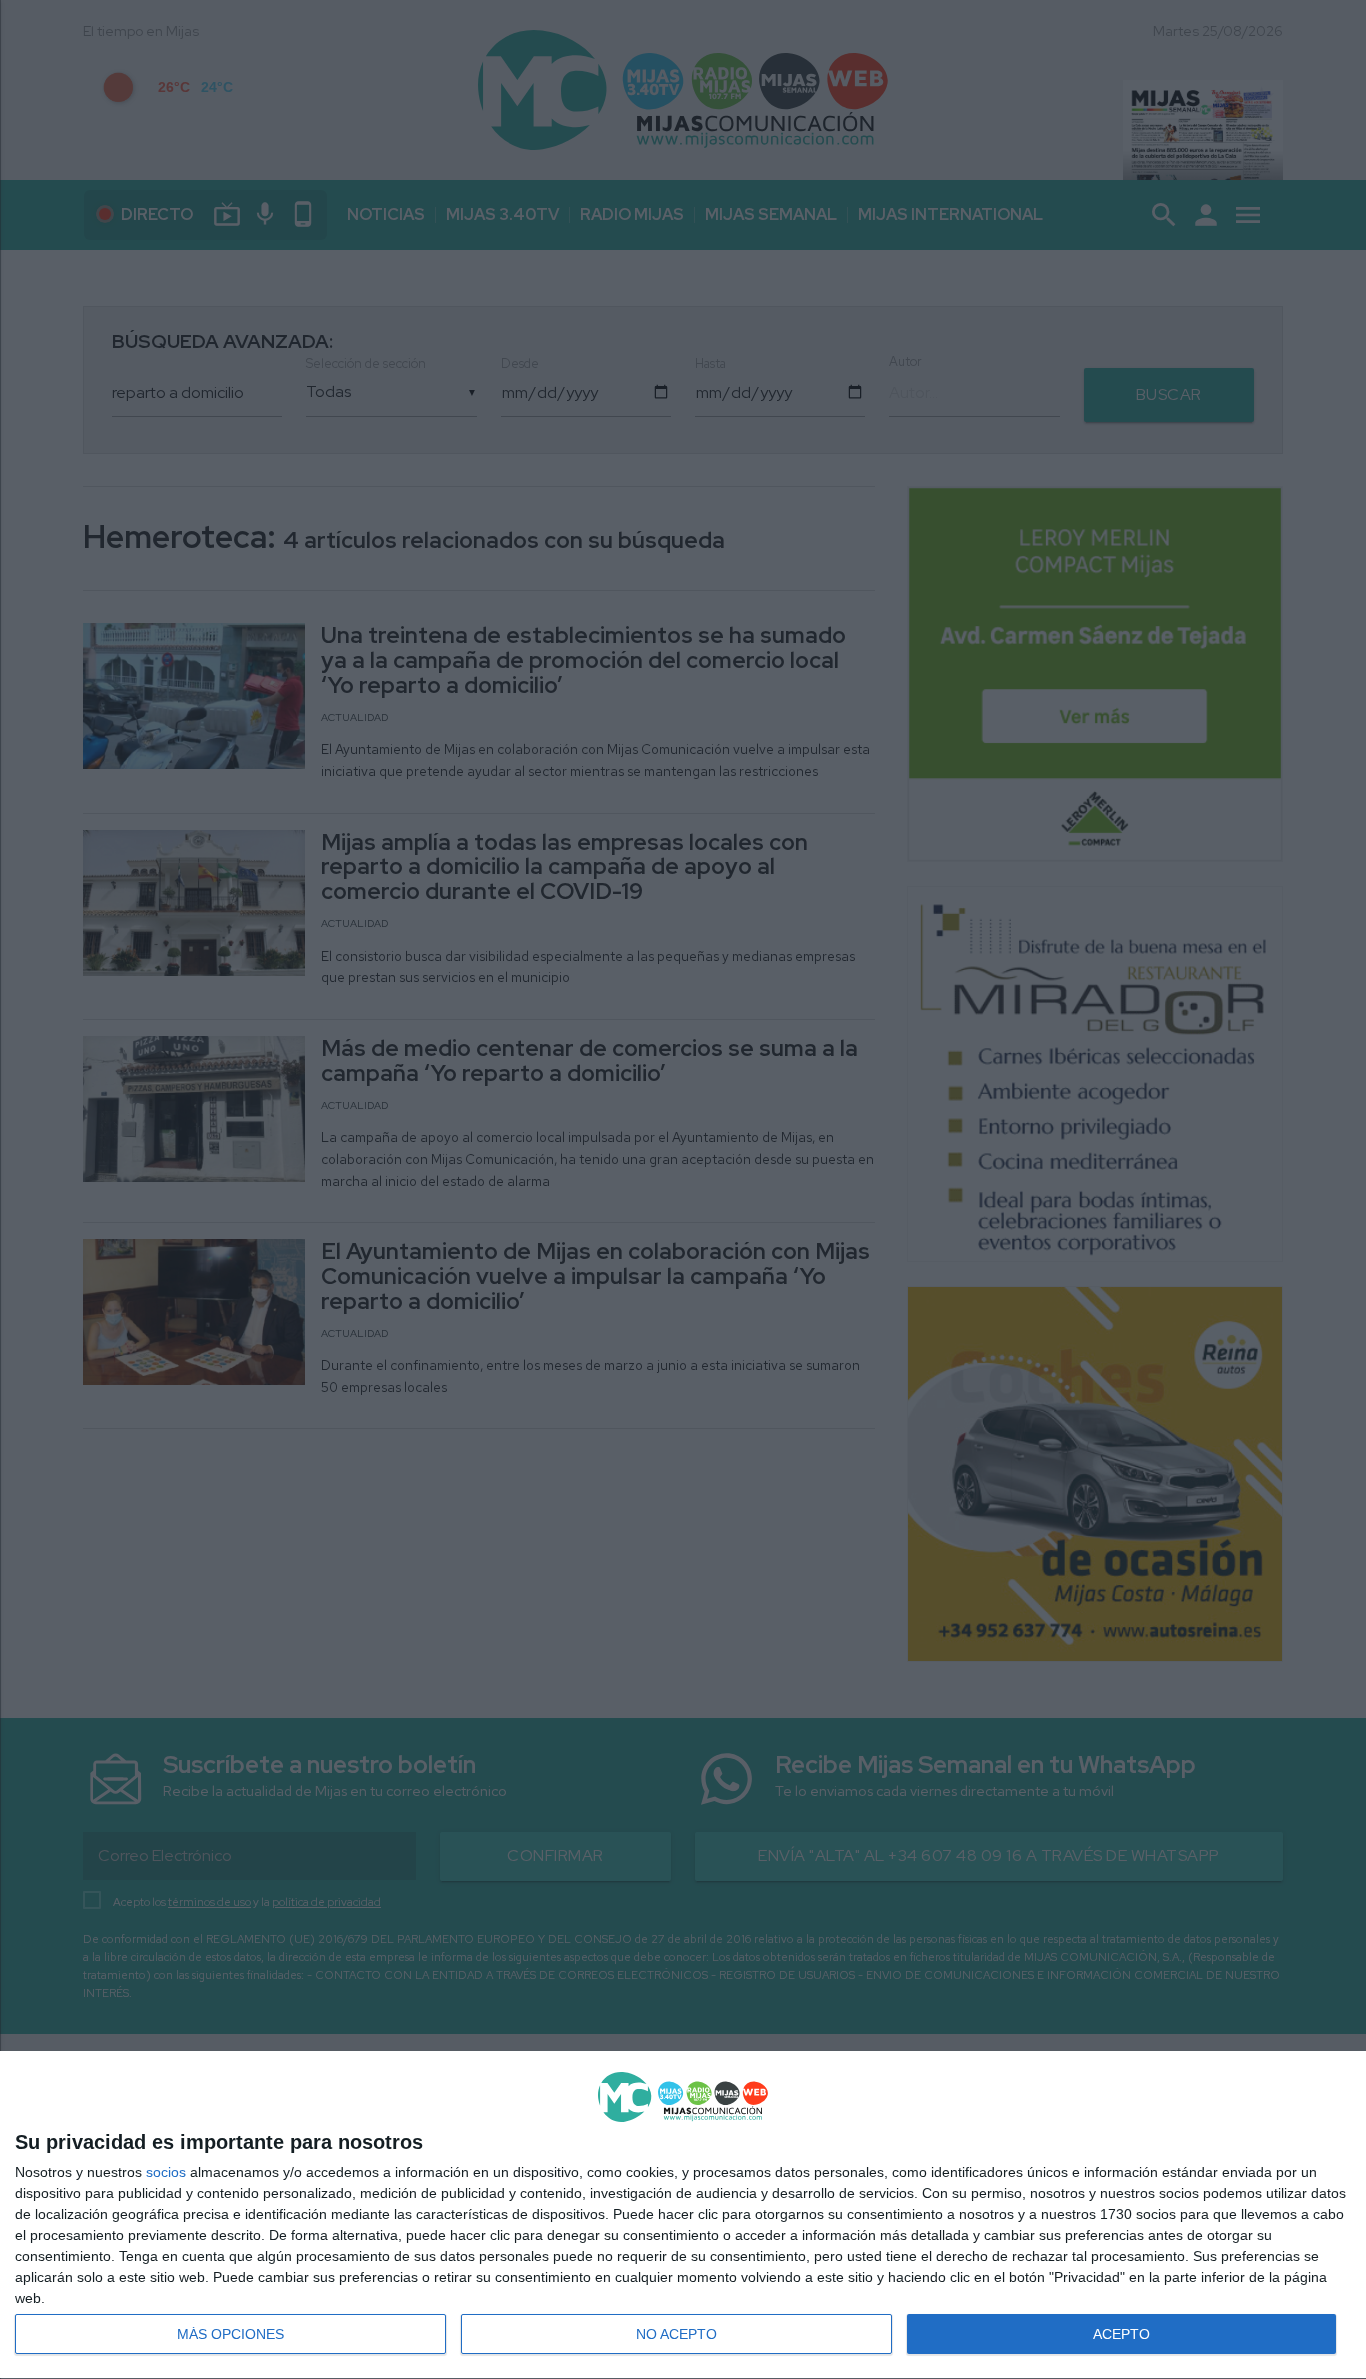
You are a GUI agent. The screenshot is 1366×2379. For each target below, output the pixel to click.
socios (166, 2172)
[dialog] (683, 2215)
